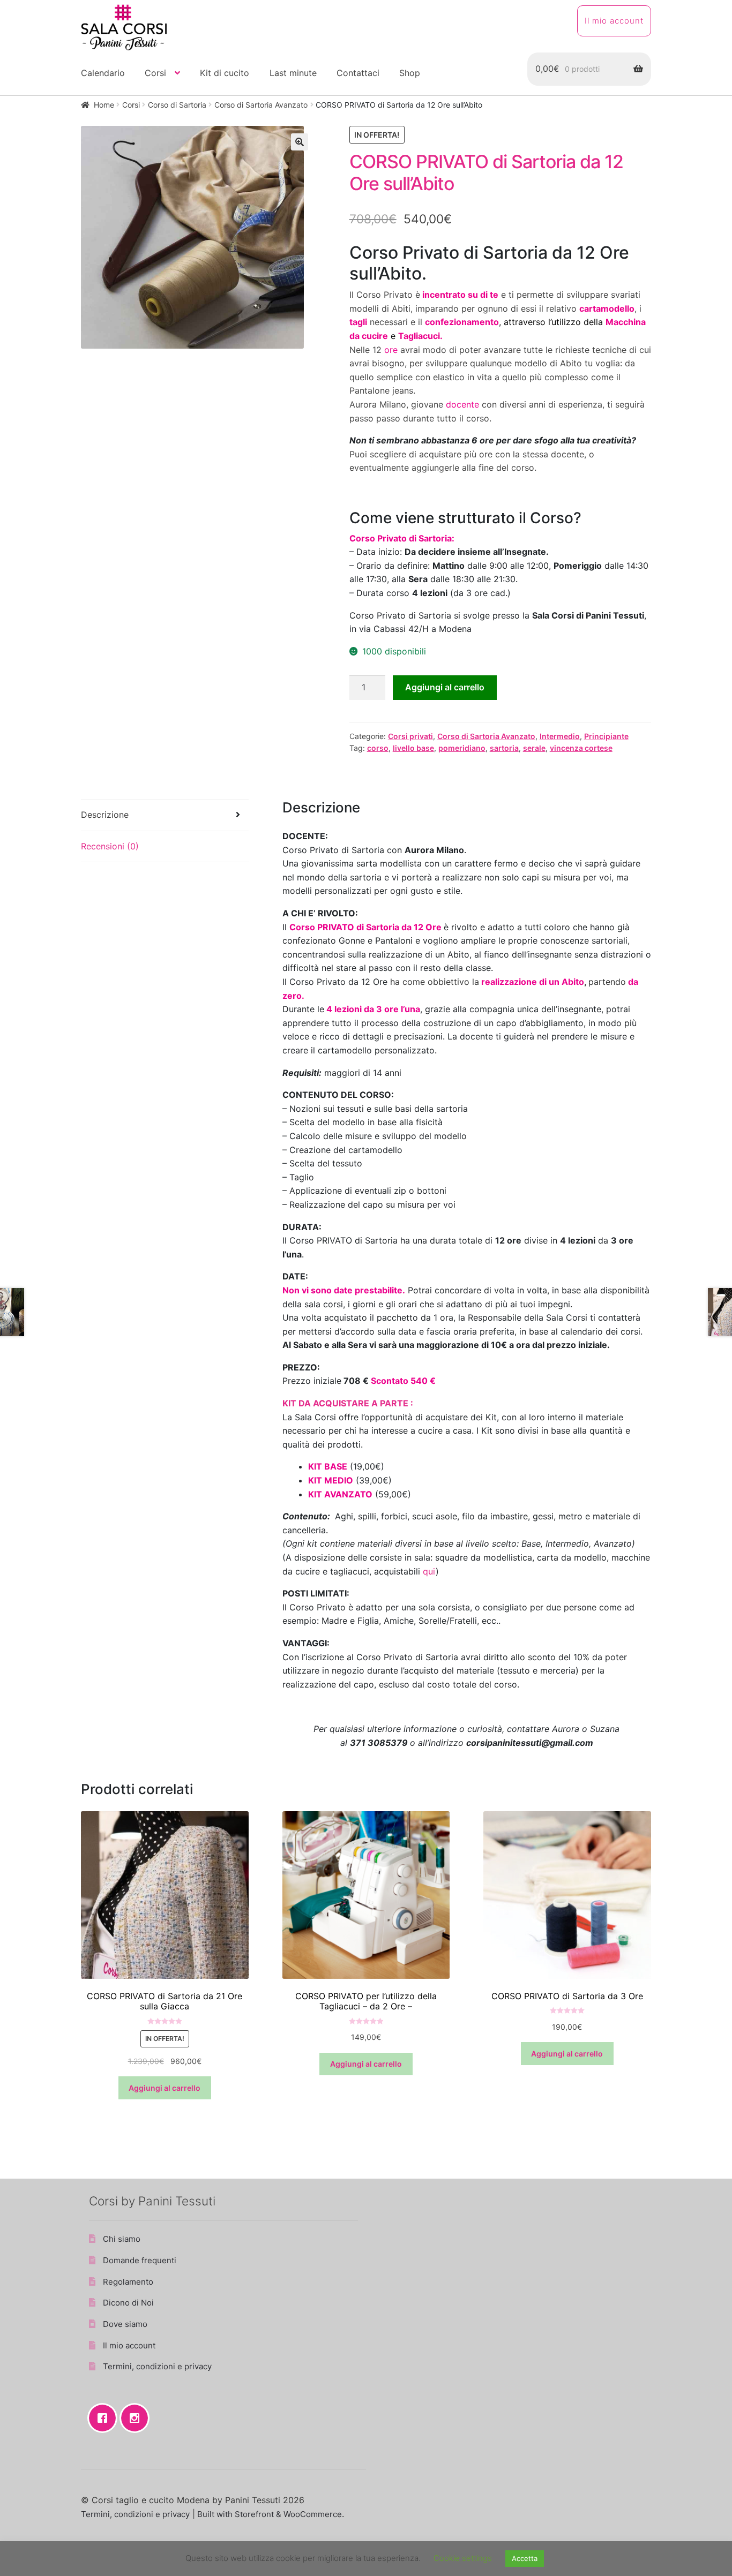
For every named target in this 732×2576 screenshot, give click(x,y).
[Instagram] (137, 2418)
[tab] (165, 815)
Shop (410, 73)
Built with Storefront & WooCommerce (270, 2514)
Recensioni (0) (110, 846)
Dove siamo (125, 2324)
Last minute (293, 73)
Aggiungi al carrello (445, 687)
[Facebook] (105, 2418)
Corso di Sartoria (177, 105)
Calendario (103, 73)
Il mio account (614, 21)
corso (378, 748)
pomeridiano (462, 748)
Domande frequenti (140, 2260)
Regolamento (128, 2282)
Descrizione (105, 815)
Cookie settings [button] (463, 2558)
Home (104, 105)
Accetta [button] (525, 2558)
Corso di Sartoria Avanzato (261, 105)
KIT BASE (328, 1466)
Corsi (155, 73)
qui (429, 1571)
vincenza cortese (581, 748)
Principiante (606, 736)
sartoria (504, 748)
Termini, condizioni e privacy (157, 2366)
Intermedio (560, 736)
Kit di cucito (225, 73)
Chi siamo (122, 2239)
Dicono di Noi (128, 2303)
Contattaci (358, 73)
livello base (413, 748)
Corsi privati (410, 736)
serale (534, 748)
